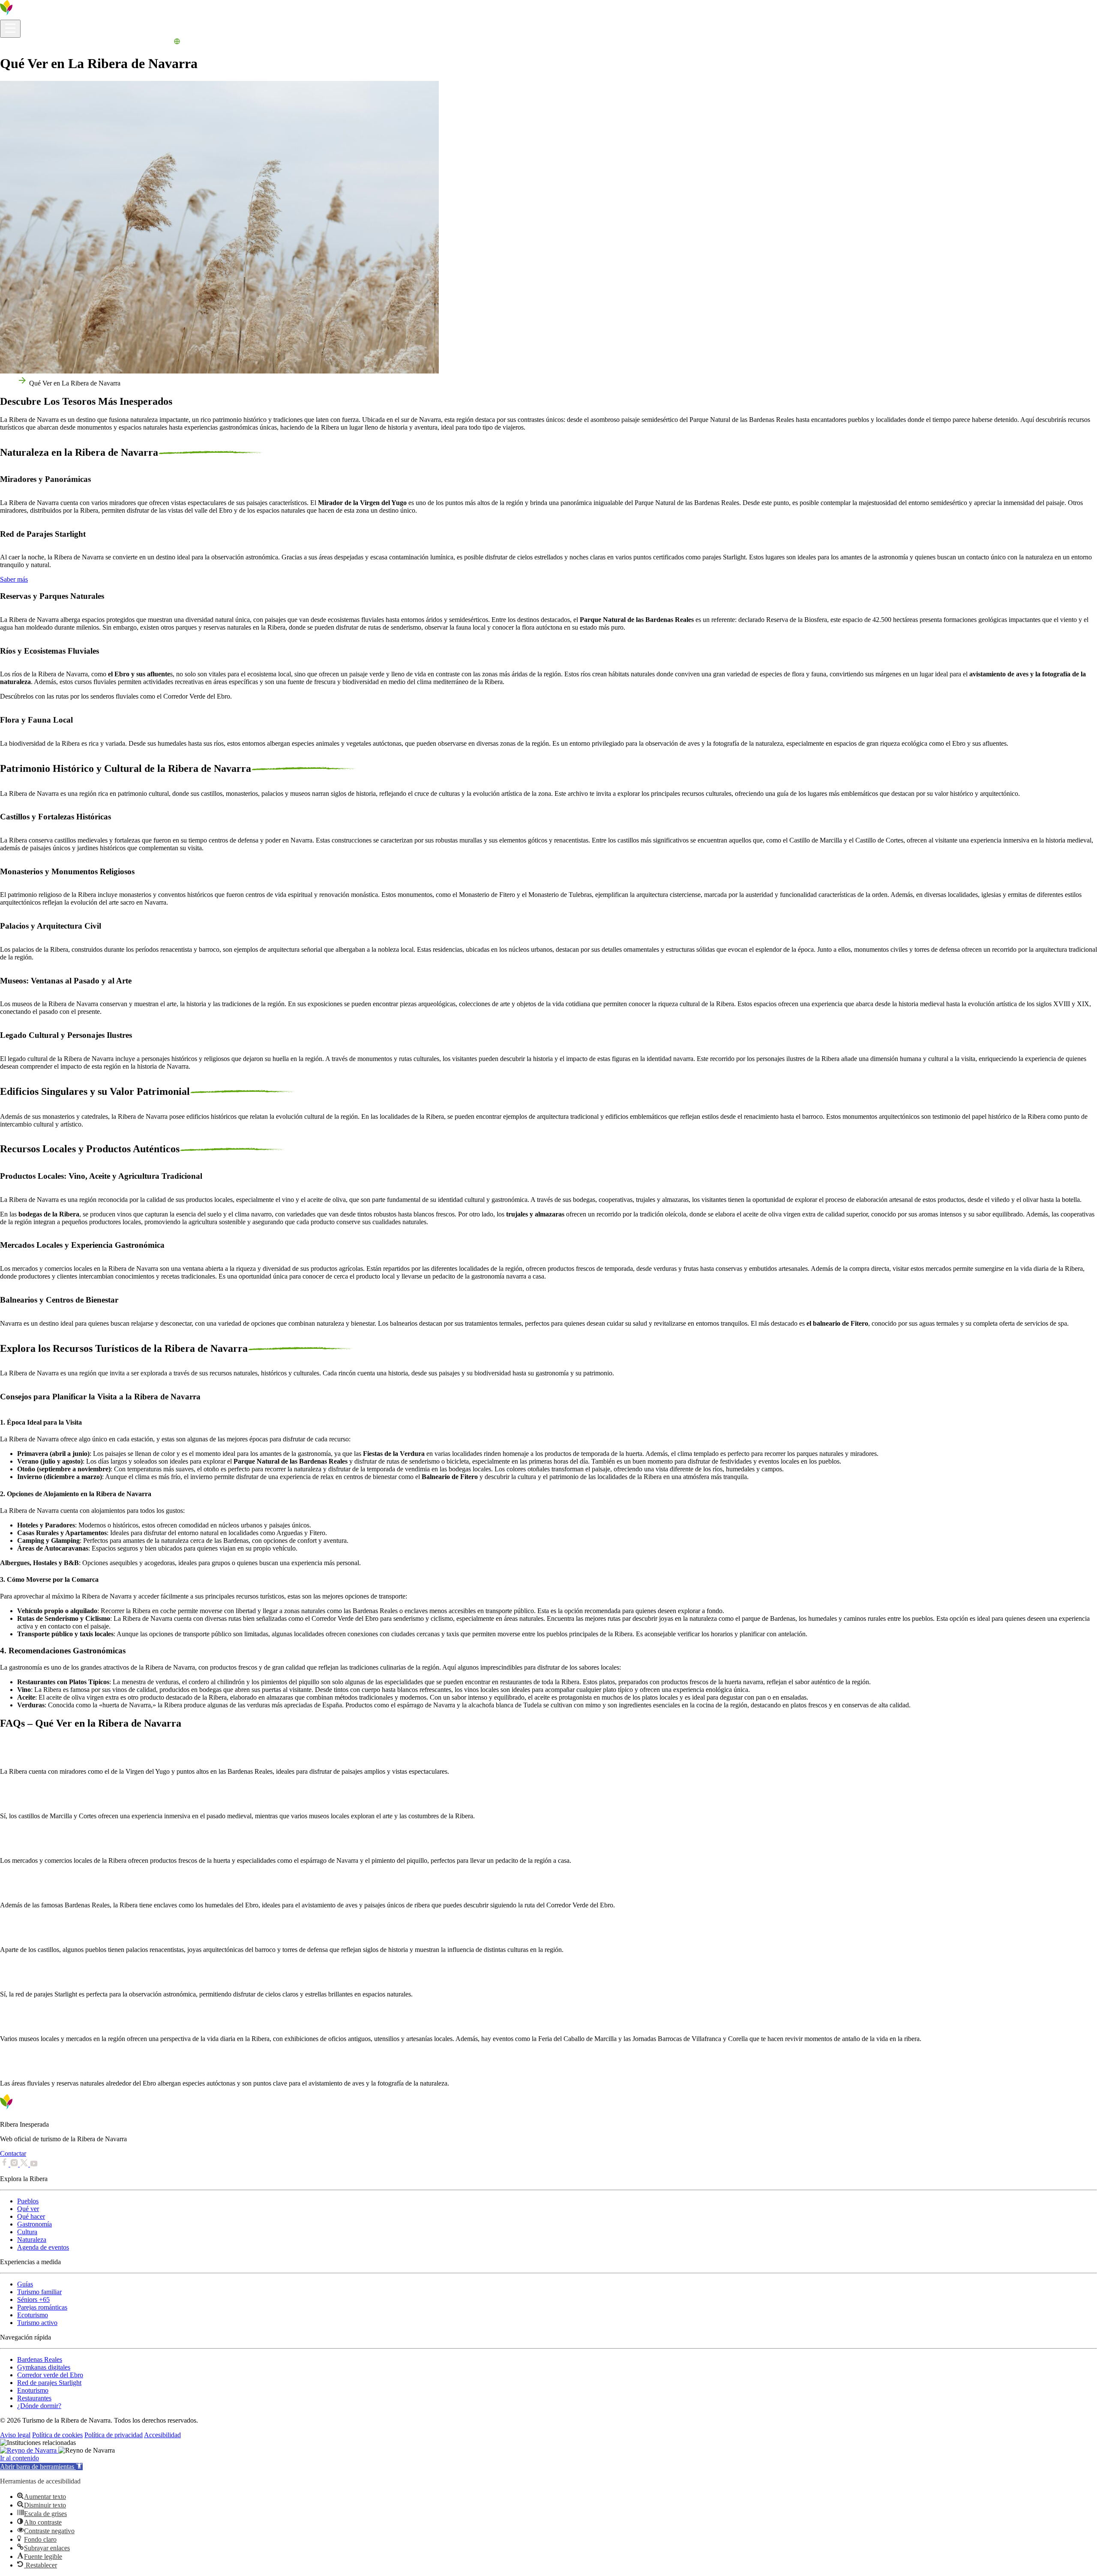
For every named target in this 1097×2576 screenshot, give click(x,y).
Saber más (14, 579)
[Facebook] (5, 2164)
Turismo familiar (39, 2292)
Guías (25, 2284)
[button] (41, 2467)
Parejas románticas (42, 2307)
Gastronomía (34, 2224)
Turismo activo (37, 2323)
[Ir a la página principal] (32, 16)
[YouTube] (34, 2164)
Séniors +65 (33, 2300)
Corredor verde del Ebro (50, 2375)
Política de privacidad (114, 2435)
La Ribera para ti (126, 43)
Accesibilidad (162, 2435)
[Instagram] (15, 2164)
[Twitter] (25, 2164)
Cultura (27, 2232)
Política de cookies (57, 2435)
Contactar (13, 2153)
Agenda (161, 43)
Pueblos (28, 2201)
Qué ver (28, 2209)
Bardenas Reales (40, 2359)
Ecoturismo (33, 2315)
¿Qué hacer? (85, 43)
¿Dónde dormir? (39, 2406)
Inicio (8, 383)
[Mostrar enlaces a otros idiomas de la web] (177, 43)
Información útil (22, 43)
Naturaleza (32, 2240)
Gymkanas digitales (44, 2367)
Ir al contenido (19, 2458)
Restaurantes (34, 2398)
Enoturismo (33, 2390)
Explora (56, 43)
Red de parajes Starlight (49, 2383)
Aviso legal (15, 2435)
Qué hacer (31, 2216)
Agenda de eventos (43, 2247)
